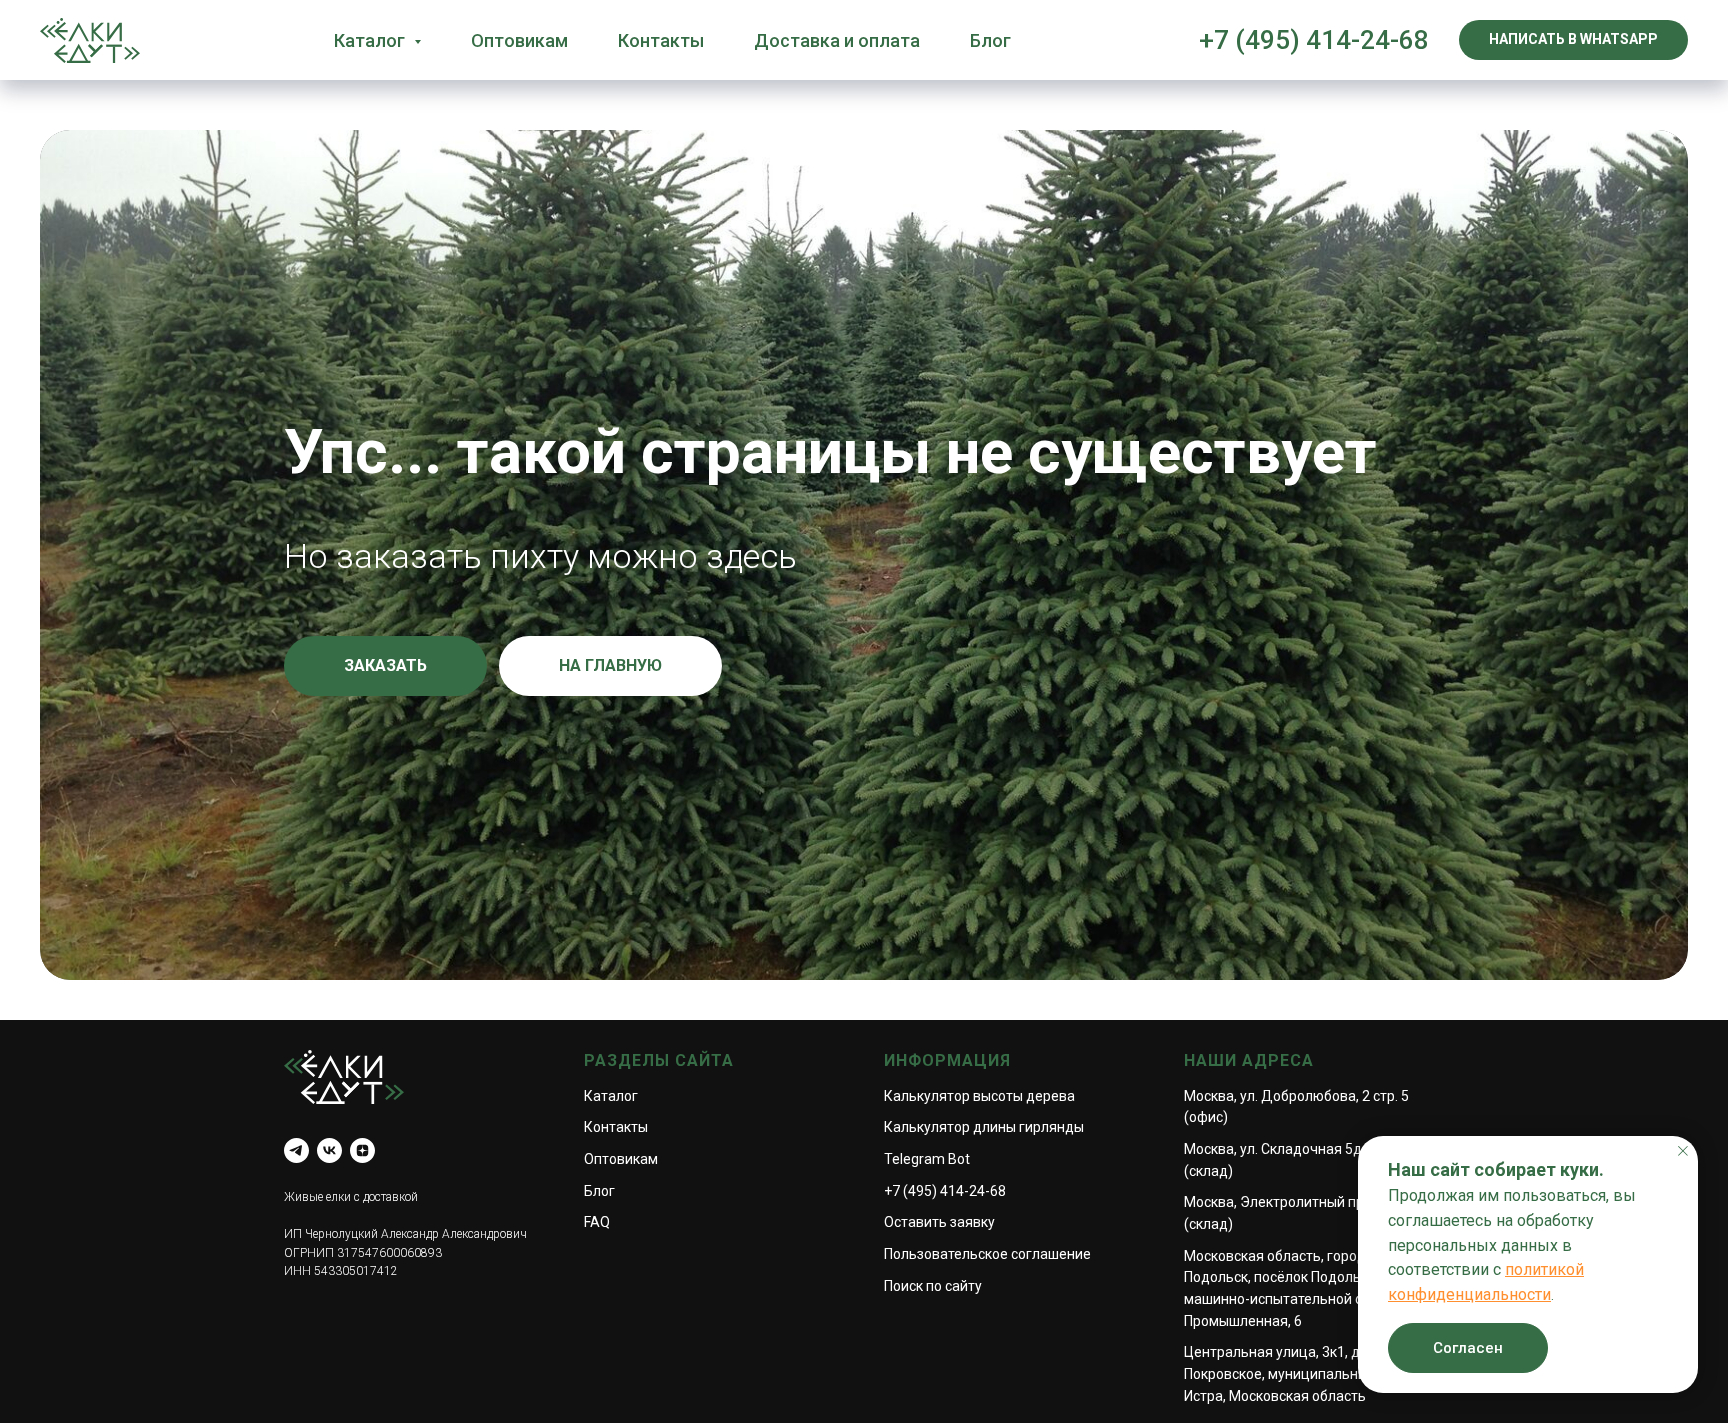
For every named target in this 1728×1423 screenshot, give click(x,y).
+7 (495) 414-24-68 (1314, 40)
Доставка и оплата (837, 40)
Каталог (611, 1096)
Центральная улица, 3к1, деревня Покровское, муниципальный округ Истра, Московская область (1299, 1373)
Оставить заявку (939, 1222)
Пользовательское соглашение (987, 1254)
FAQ (597, 1222)
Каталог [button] (371, 40)
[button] (385, 666)
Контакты (661, 40)
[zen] (362, 1150)
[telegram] (296, 1150)
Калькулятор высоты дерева (979, 1096)
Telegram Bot (927, 1159)
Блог (990, 40)
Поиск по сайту (933, 1286)
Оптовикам (519, 40)
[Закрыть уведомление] (1683, 1151)
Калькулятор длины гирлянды (984, 1127)
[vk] (329, 1150)
